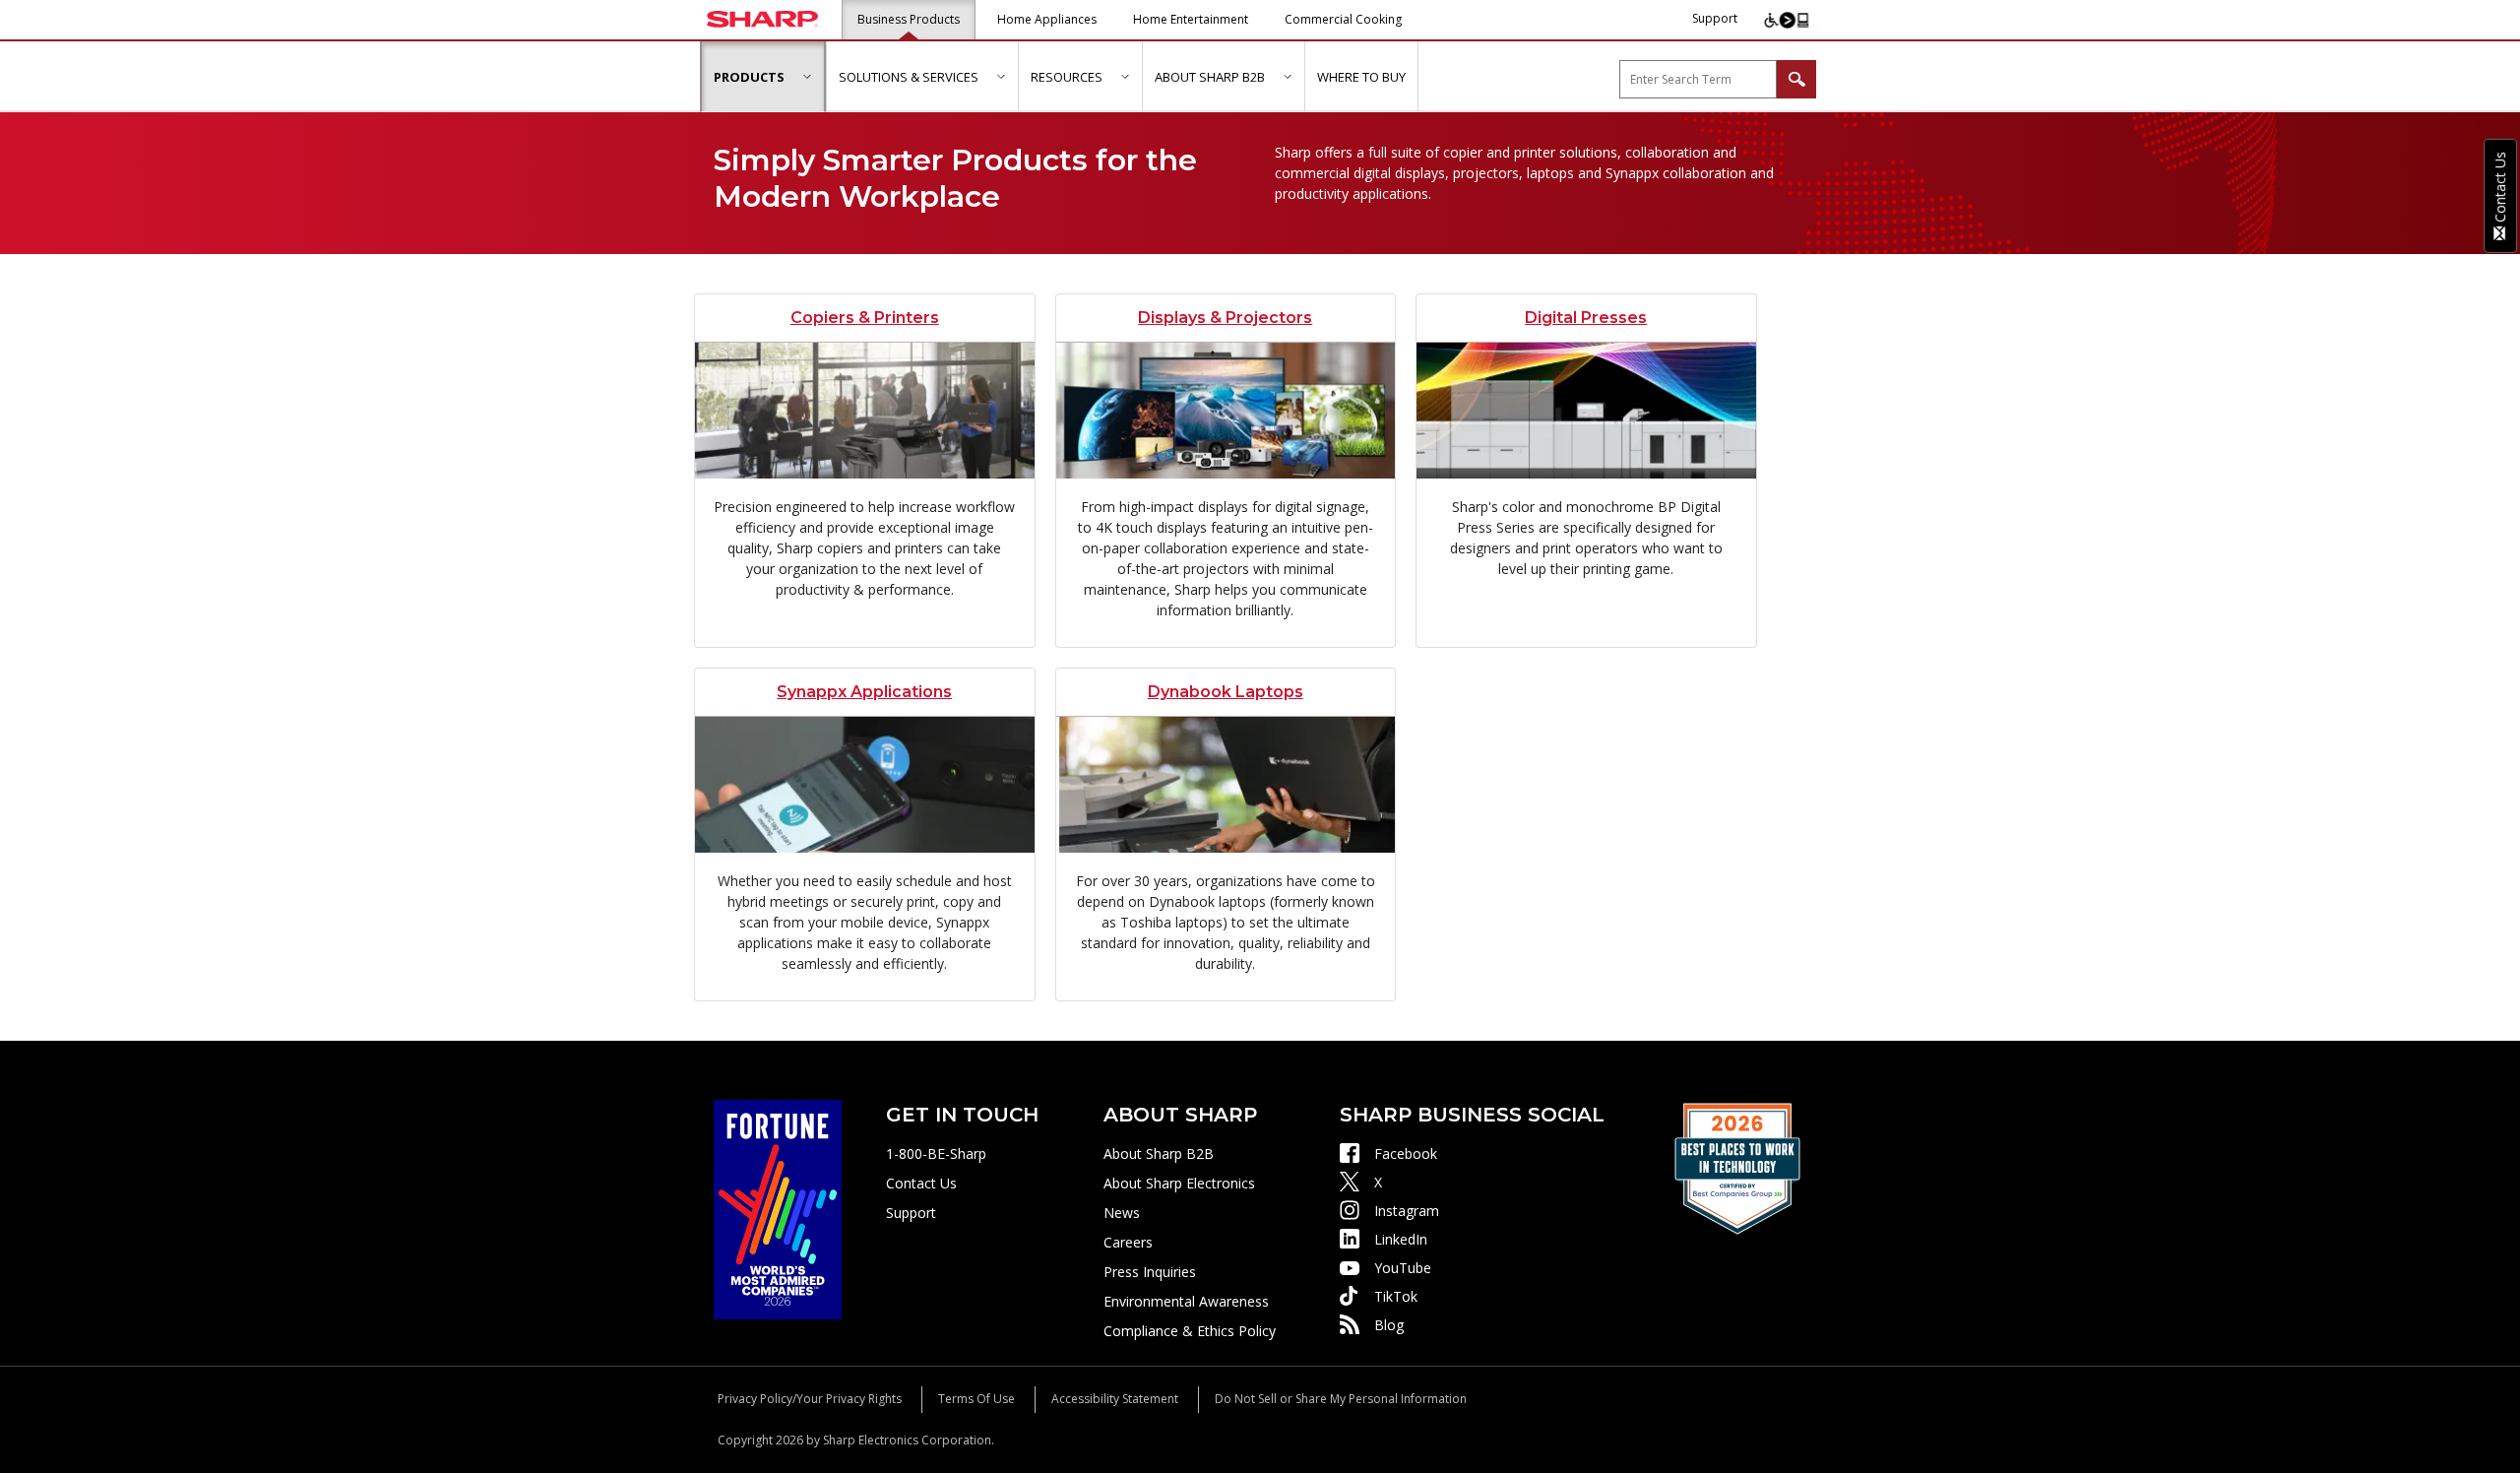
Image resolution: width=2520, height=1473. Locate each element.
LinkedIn (1401, 1239)
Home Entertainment (1191, 19)
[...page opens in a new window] (778, 1208)
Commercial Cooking (1343, 19)
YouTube (1403, 1268)
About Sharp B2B (1159, 1153)
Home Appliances (1047, 19)
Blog (1389, 1325)
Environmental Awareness (1186, 1301)
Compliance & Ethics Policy (1190, 1331)
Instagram (1407, 1211)
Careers (1128, 1242)
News (1122, 1213)
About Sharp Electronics (1179, 1183)
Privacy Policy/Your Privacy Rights (810, 1399)
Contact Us (921, 1183)
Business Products (909, 19)
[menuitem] (763, 77)
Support (1715, 18)
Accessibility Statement (1115, 1399)
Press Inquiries (1150, 1272)
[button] (807, 76)
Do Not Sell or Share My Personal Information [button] (1341, 1399)
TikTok (1396, 1296)
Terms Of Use (976, 1399)
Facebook (1406, 1153)
